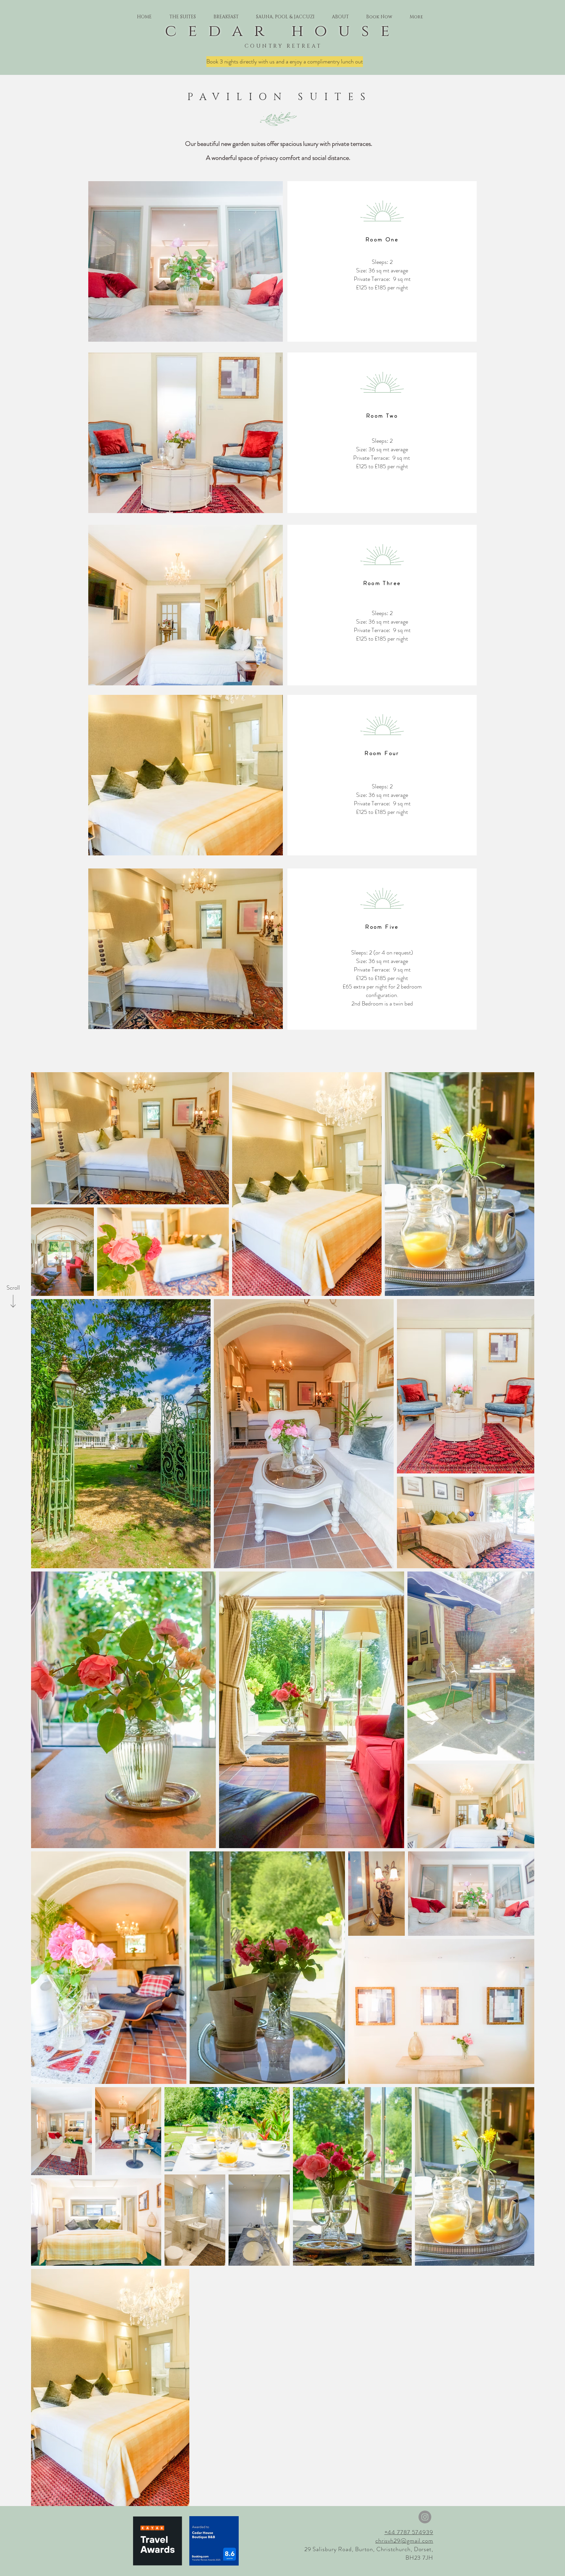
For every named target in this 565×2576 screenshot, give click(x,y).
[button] (183, 17)
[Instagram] (425, 2517)
